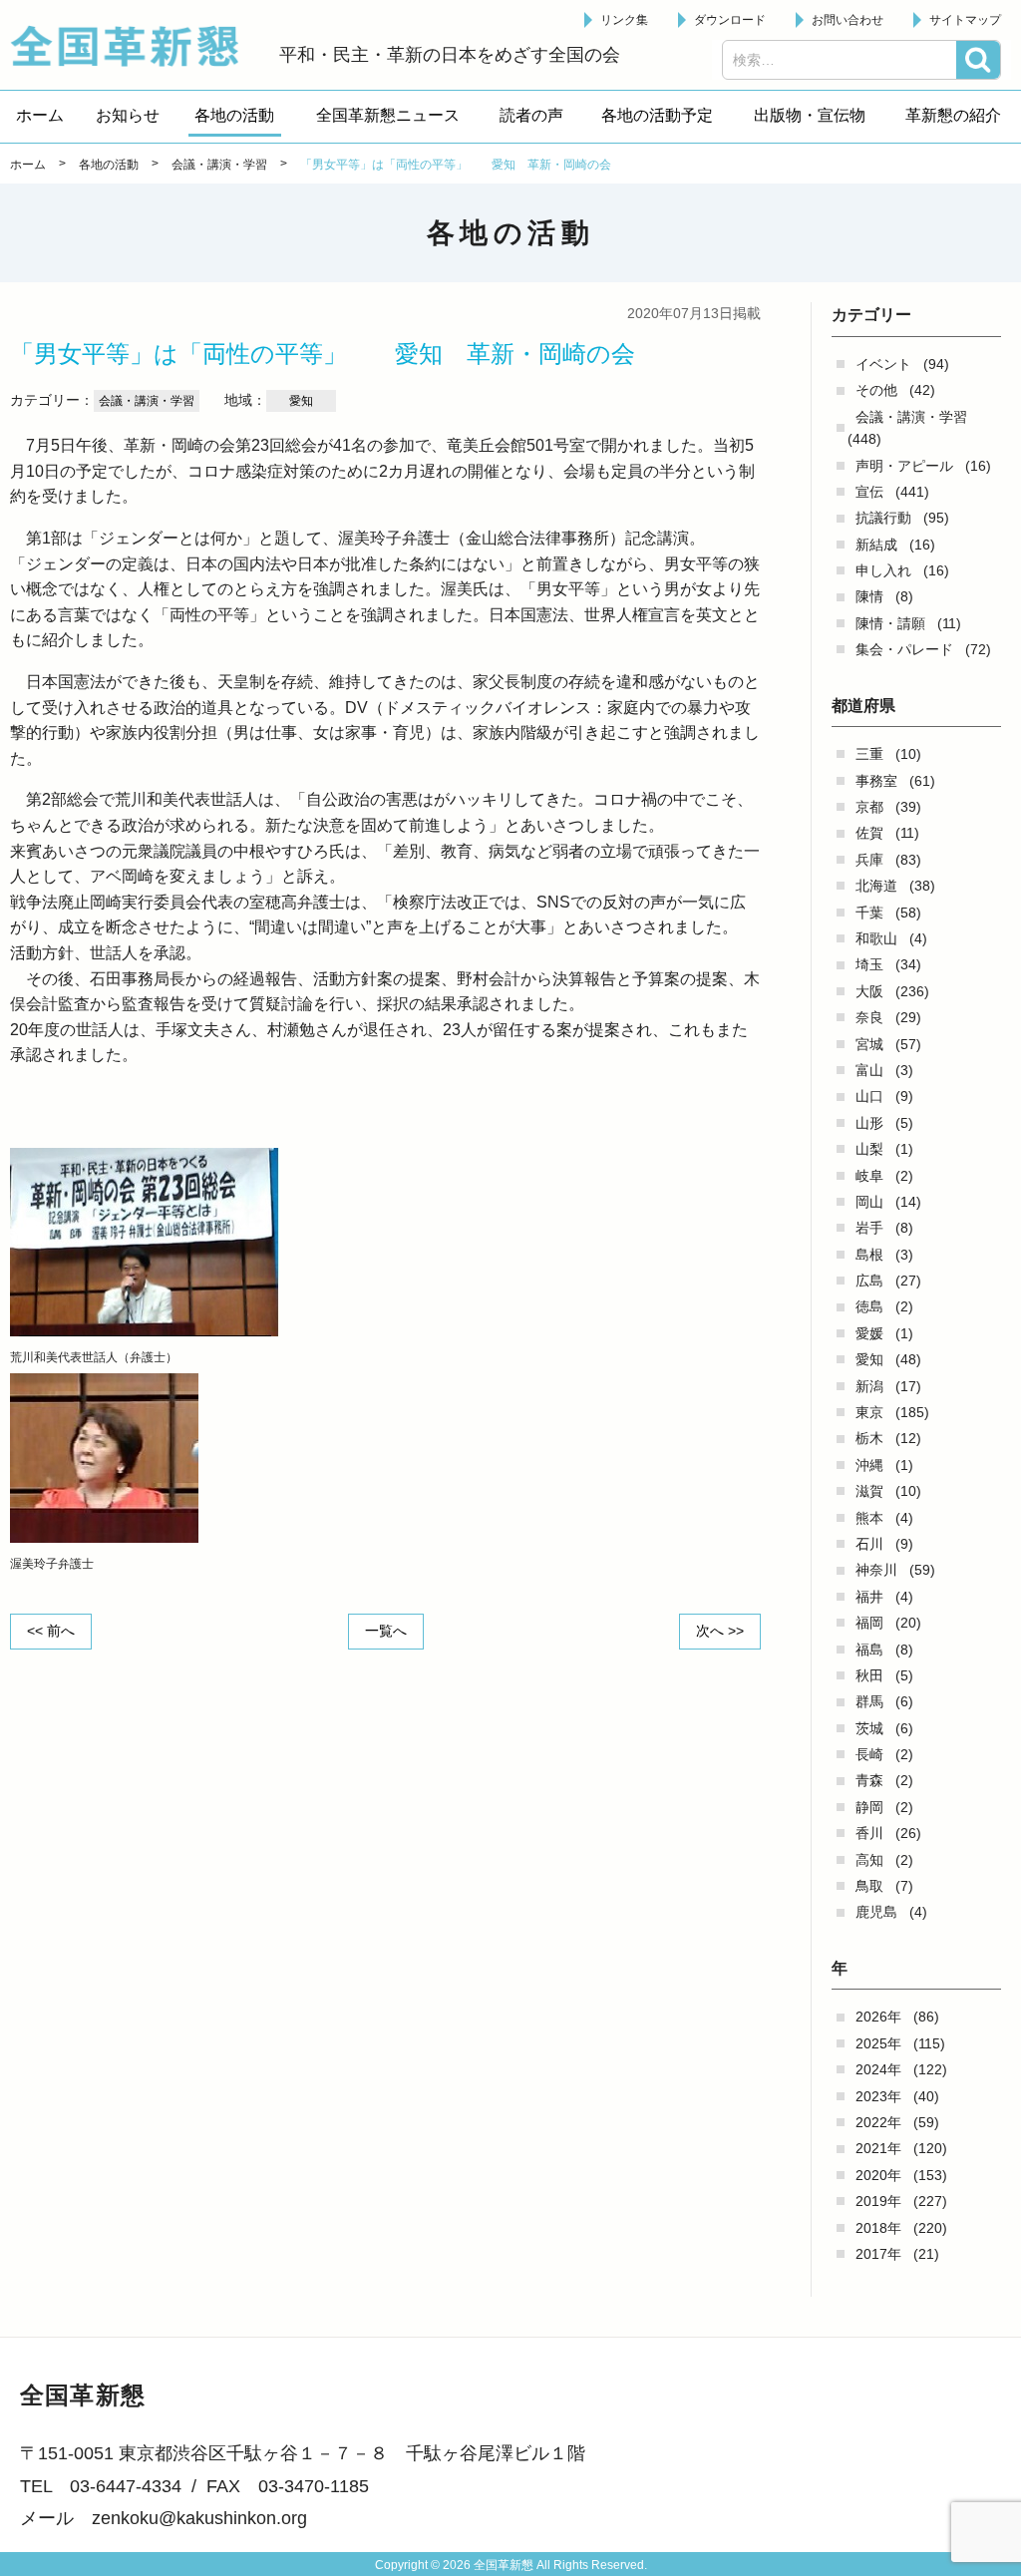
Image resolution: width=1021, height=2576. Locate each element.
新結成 (876, 545)
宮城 (869, 1044)
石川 (869, 1544)
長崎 (869, 1754)
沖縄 (869, 1465)
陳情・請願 (890, 623)
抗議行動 (883, 518)
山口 (869, 1096)
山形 (869, 1123)
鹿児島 (876, 1912)
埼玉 (869, 964)
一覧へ (386, 1631)
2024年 (878, 2069)
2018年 (878, 2228)
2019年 (878, 2201)
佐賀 (869, 833)
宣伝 (869, 492)
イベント (883, 364)
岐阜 (869, 1176)
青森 (869, 1780)
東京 (869, 1412)
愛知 (869, 1359)
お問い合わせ (848, 20)
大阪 (869, 991)
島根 (869, 1255)
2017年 (878, 2254)
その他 (876, 390)
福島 (869, 1650)
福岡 (869, 1623)
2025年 (878, 2043)
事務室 (876, 781)
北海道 (876, 886)
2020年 (878, 2175)
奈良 (869, 1017)
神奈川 (876, 1570)
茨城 (869, 1728)
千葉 (869, 913)
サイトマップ (965, 20)
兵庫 (869, 860)
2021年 (878, 2148)
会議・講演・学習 (911, 417)
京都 (869, 807)
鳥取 (869, 1886)
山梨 (869, 1149)
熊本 (869, 1518)
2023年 (878, 2096)
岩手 (869, 1228)
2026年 (878, 2017)
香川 (869, 1833)
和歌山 (876, 938)
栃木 (869, 1438)
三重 (869, 754)
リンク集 (624, 20)
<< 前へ (51, 1631)
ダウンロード (730, 20)
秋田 (869, 1675)
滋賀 (869, 1491)
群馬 (869, 1701)
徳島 (869, 1306)
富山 (869, 1070)
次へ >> (720, 1631)
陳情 (869, 596)
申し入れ (883, 570)
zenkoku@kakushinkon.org (199, 2518)
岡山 (869, 1202)
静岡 (869, 1807)
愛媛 (869, 1333)
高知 (869, 1860)
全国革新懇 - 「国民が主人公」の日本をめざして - (135, 46)
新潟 (869, 1386)
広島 (869, 1281)
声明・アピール (904, 466)
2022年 (878, 2122)
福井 (869, 1597)
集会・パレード (904, 649)
